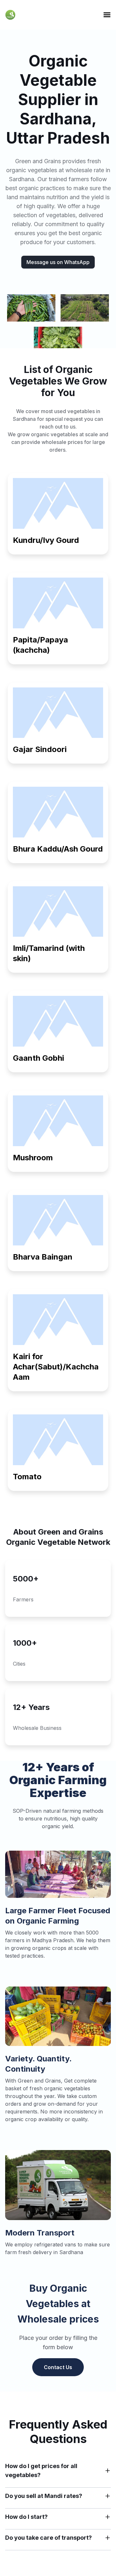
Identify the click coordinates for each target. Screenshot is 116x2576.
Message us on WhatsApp (58, 262)
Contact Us (58, 2367)
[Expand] (108, 2471)
